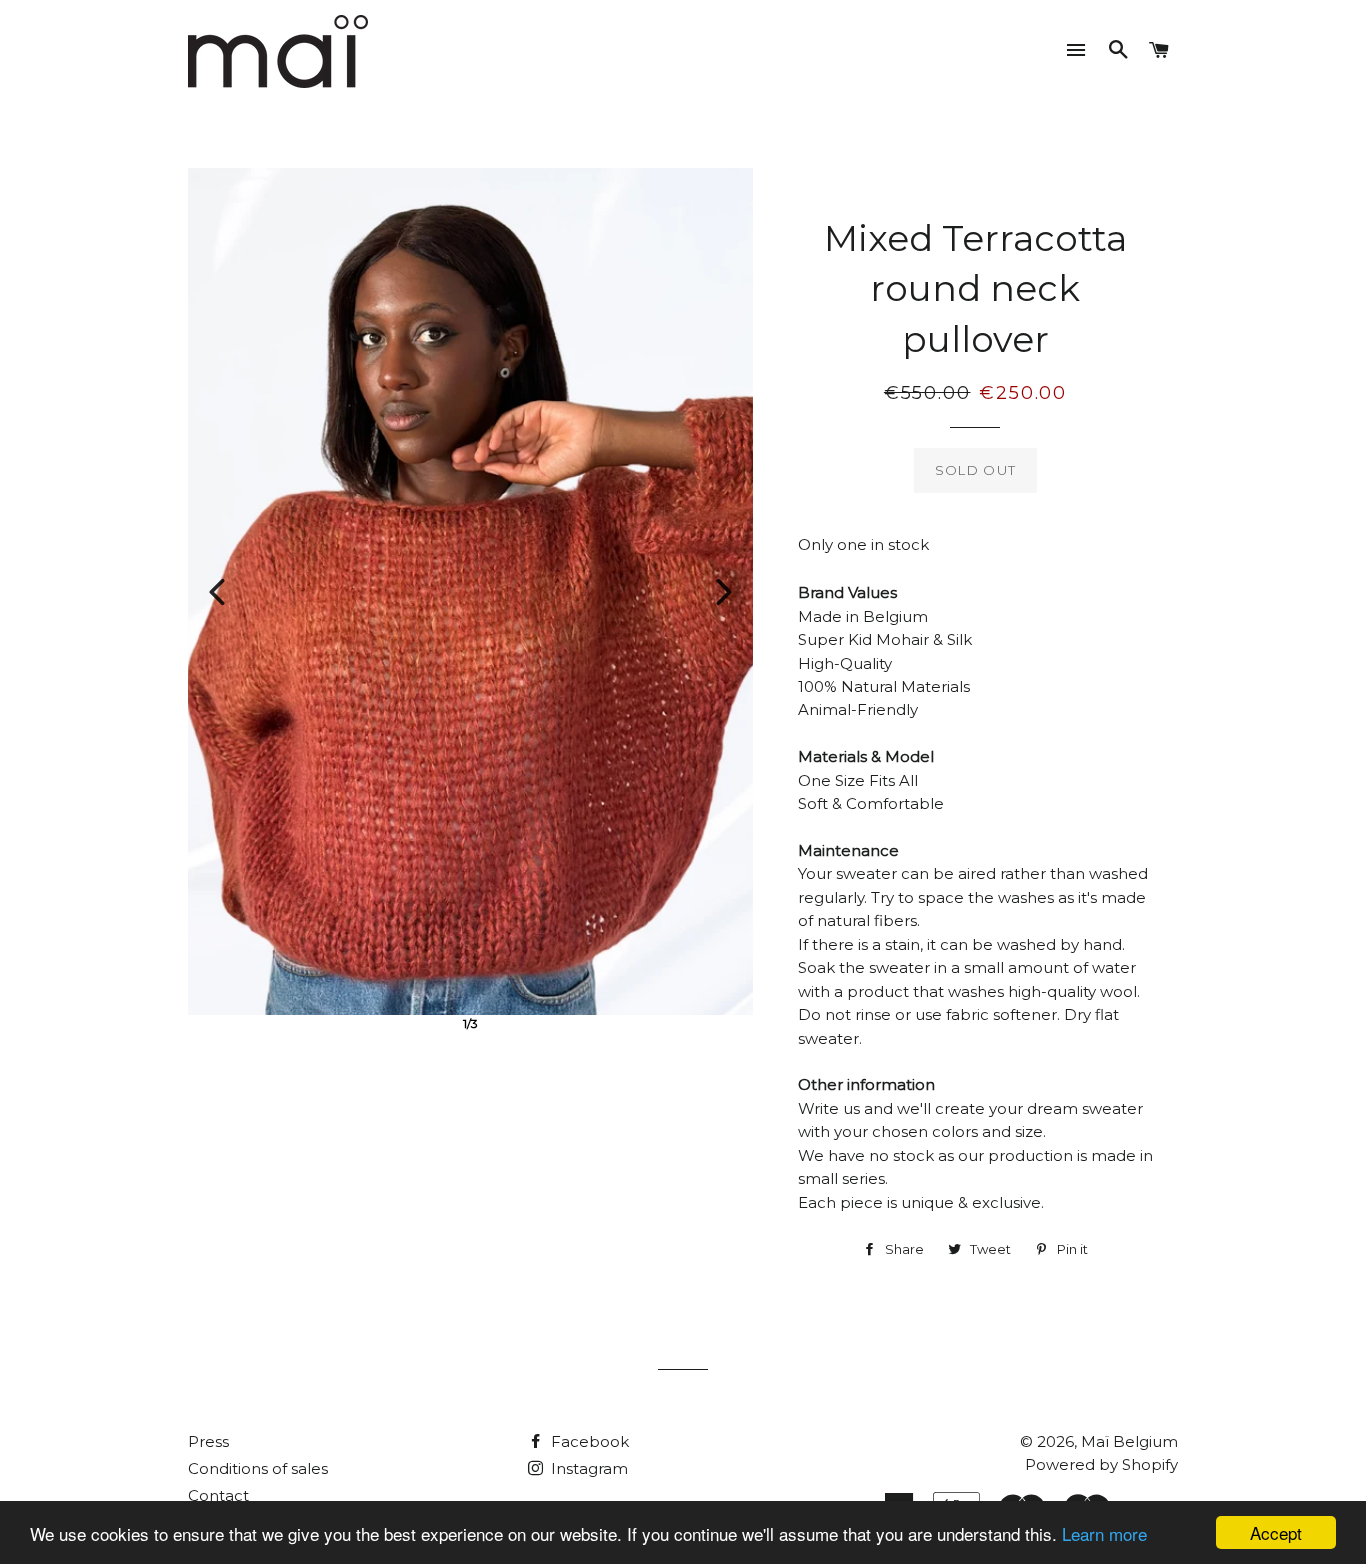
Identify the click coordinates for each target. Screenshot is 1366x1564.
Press (208, 1441)
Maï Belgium (1129, 1441)
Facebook (588, 1441)
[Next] (724, 592)
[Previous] (217, 592)
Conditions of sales (258, 1468)
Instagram (587, 1468)
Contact (218, 1495)
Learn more (1104, 1533)
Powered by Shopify (1101, 1464)
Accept (1276, 1532)
